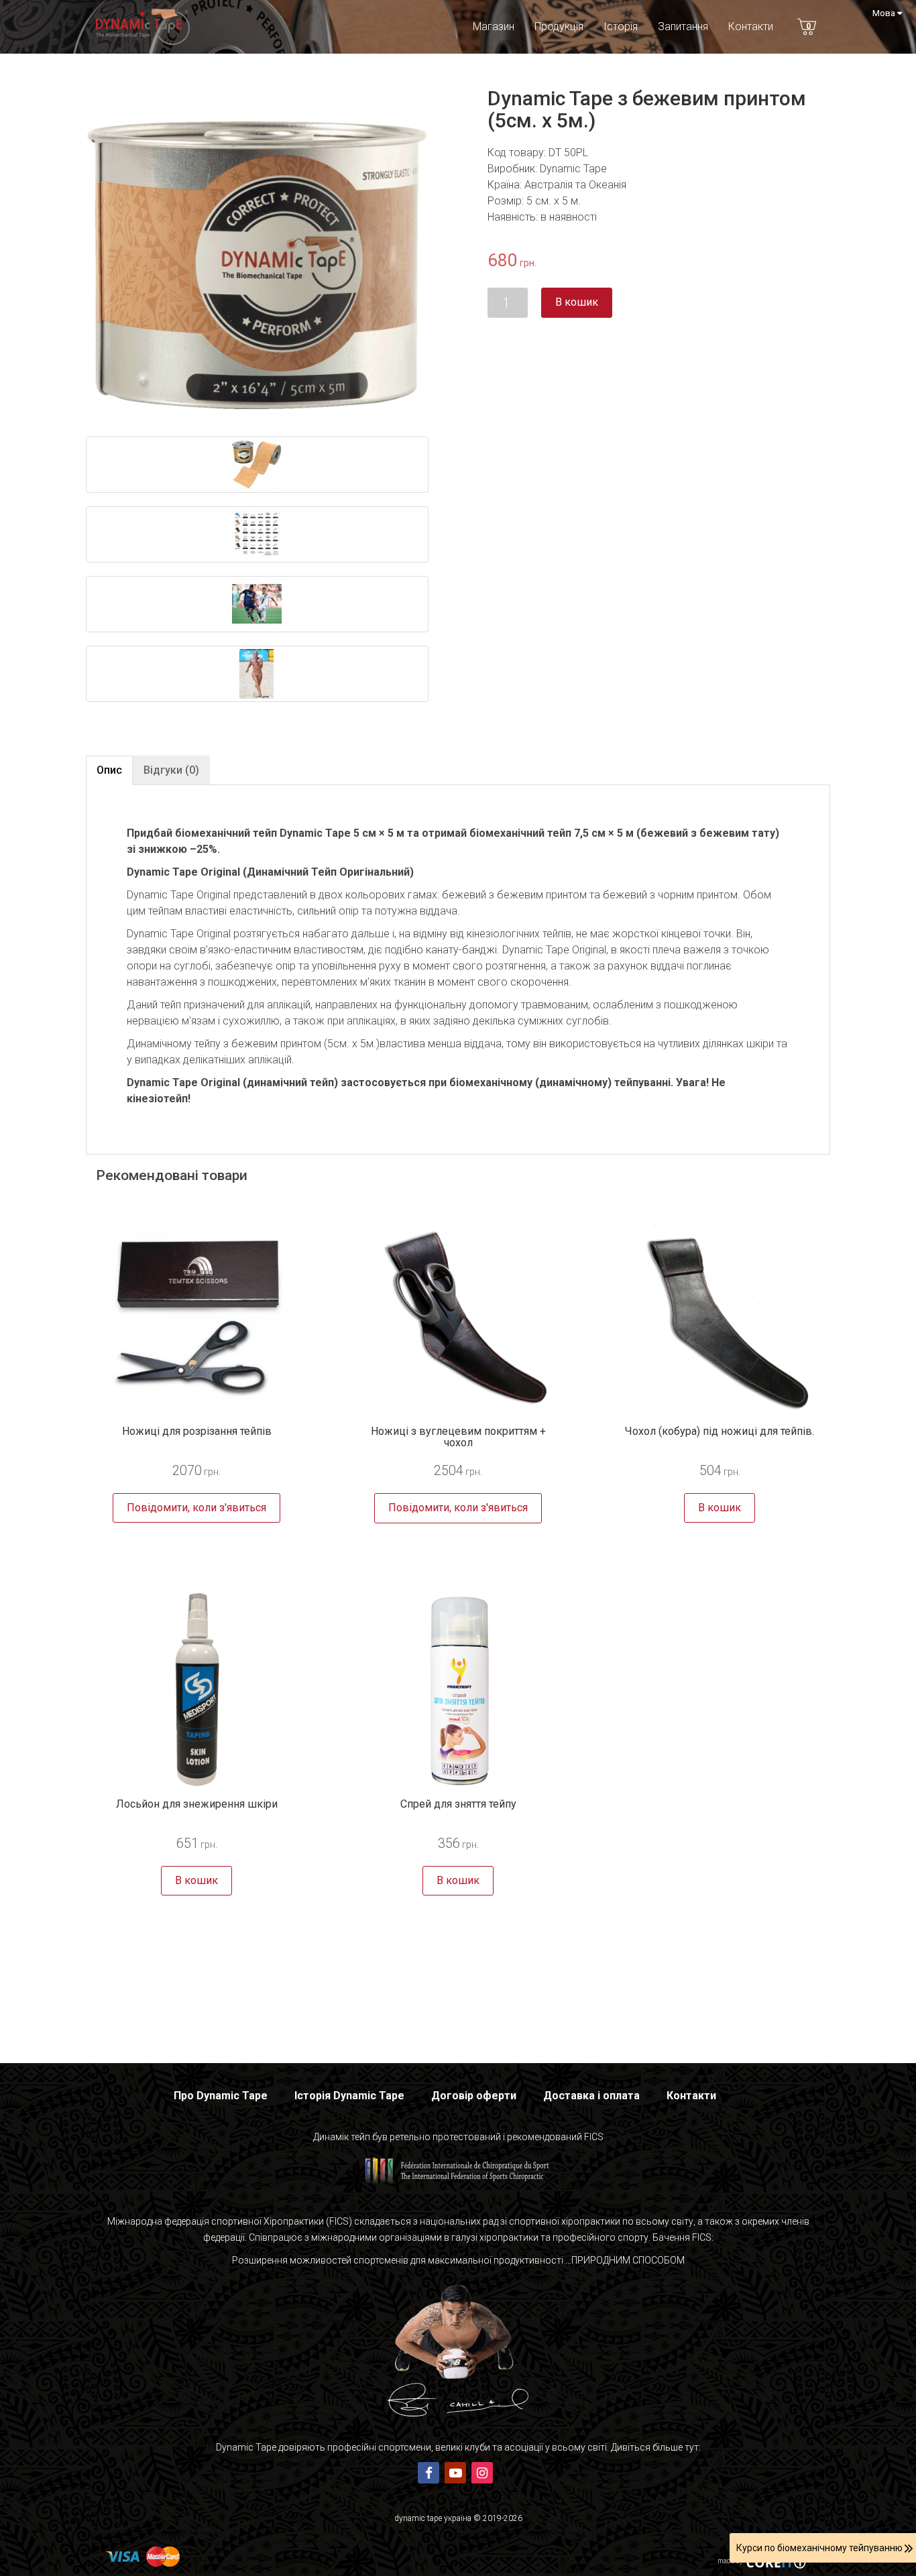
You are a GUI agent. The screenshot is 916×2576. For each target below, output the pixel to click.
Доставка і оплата (591, 2096)
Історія (621, 26)
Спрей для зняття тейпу (458, 1804)
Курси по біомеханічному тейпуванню (820, 2548)
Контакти (751, 26)
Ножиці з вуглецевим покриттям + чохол (458, 1437)
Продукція (559, 26)
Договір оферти (474, 2096)
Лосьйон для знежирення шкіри (197, 1804)
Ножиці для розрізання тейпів (197, 1431)
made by (730, 2561)
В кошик (577, 302)
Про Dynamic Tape (221, 2096)
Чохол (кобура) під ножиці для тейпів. (720, 1431)
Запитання (683, 26)
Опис (109, 770)
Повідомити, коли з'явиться (196, 1508)
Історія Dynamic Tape (349, 2096)
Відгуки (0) (171, 770)
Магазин (494, 26)
